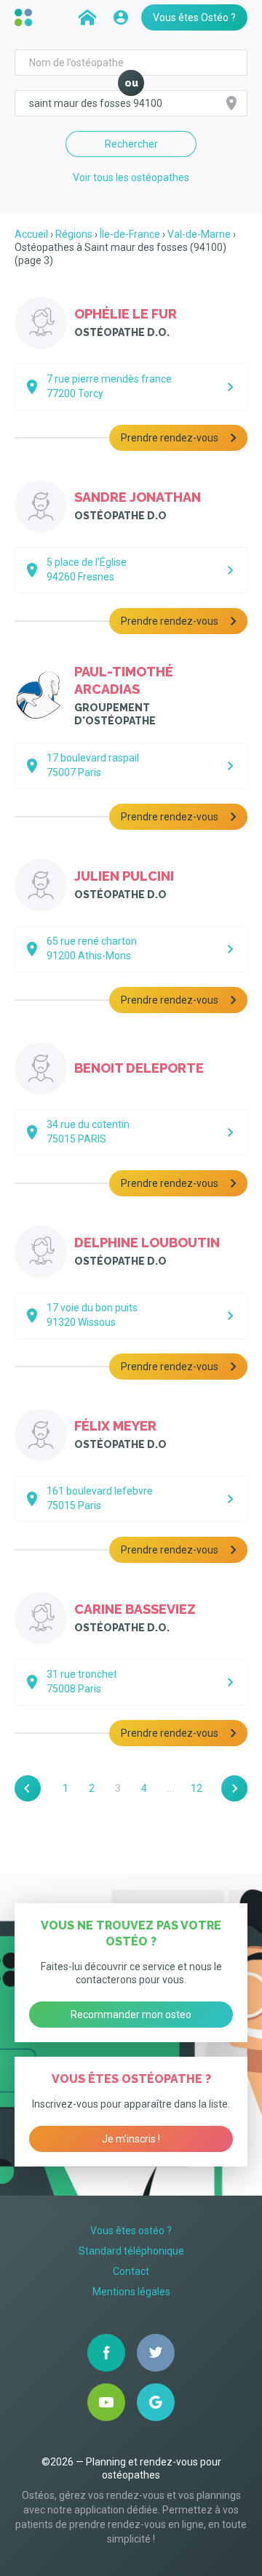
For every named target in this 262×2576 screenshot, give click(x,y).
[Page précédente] (28, 1788)
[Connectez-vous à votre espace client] (121, 17)
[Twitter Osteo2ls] (156, 2353)
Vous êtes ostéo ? (131, 2231)
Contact (131, 2271)
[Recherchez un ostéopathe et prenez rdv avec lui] (87, 17)
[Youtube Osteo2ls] (106, 2402)
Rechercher (131, 144)
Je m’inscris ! (131, 2139)
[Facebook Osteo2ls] (106, 2353)
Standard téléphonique (131, 2251)
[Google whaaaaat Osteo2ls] (156, 2402)
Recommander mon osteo (131, 2015)
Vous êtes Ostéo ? (194, 17)
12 (196, 1788)
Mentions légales (131, 2292)
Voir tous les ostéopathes (131, 177)
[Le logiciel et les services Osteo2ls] (25, 17)
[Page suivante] (234, 1788)
